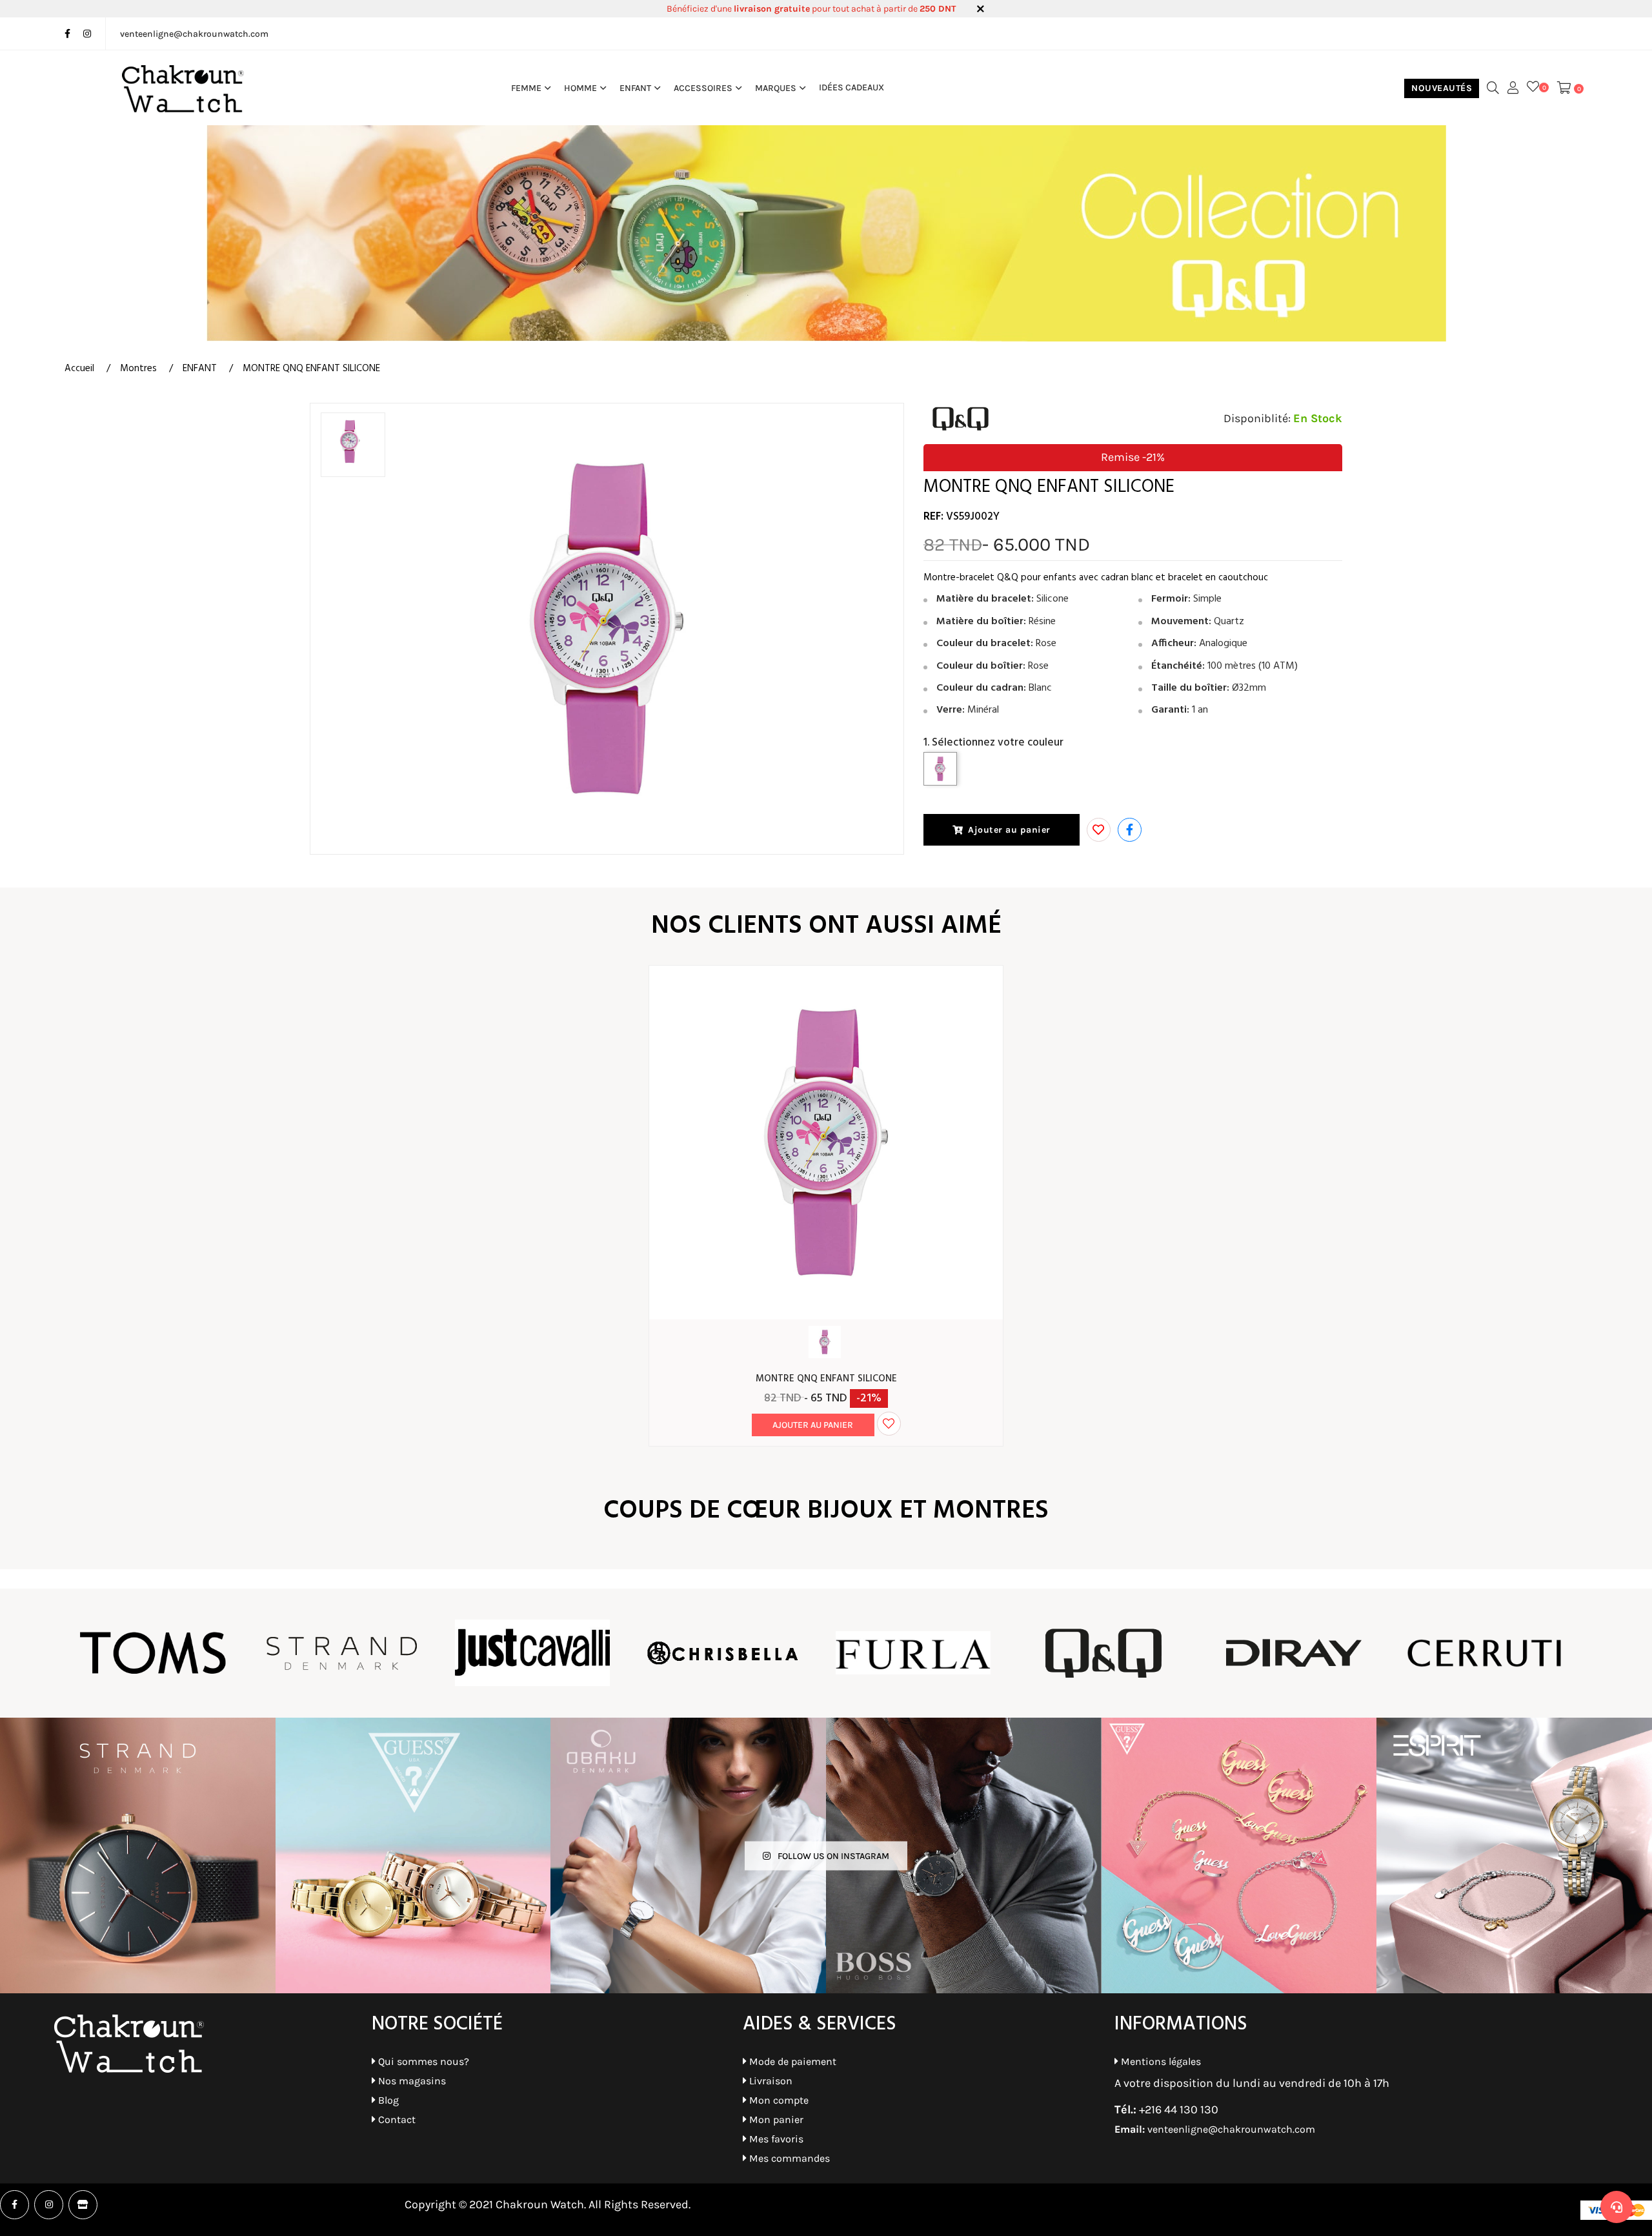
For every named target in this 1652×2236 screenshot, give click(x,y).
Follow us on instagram (832, 1855)
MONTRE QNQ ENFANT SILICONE (826, 1379)
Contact (396, 2119)
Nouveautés (1442, 88)
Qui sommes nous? (422, 2061)
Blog (387, 2100)
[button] (1130, 830)
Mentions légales (1160, 2061)
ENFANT (635, 88)
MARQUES (776, 88)
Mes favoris (775, 2139)
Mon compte (778, 2100)
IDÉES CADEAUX (851, 88)
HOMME (580, 88)
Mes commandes (788, 2158)
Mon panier (775, 2119)
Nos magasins (411, 2081)
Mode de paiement (791, 2061)
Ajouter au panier (1009, 830)
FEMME (526, 88)
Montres (138, 369)
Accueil (79, 369)
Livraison (770, 2081)
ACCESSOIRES (703, 88)
